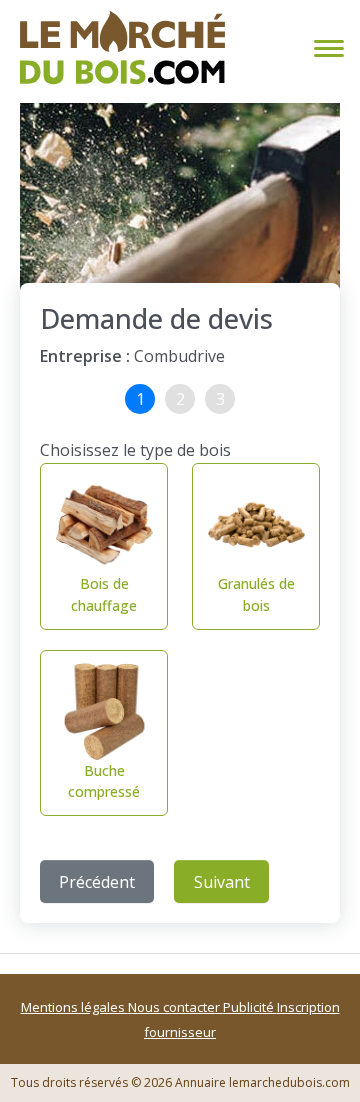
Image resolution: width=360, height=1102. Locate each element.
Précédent (97, 882)
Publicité (250, 1007)
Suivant (222, 882)
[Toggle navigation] (325, 48)
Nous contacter (175, 1007)
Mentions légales (74, 1007)
